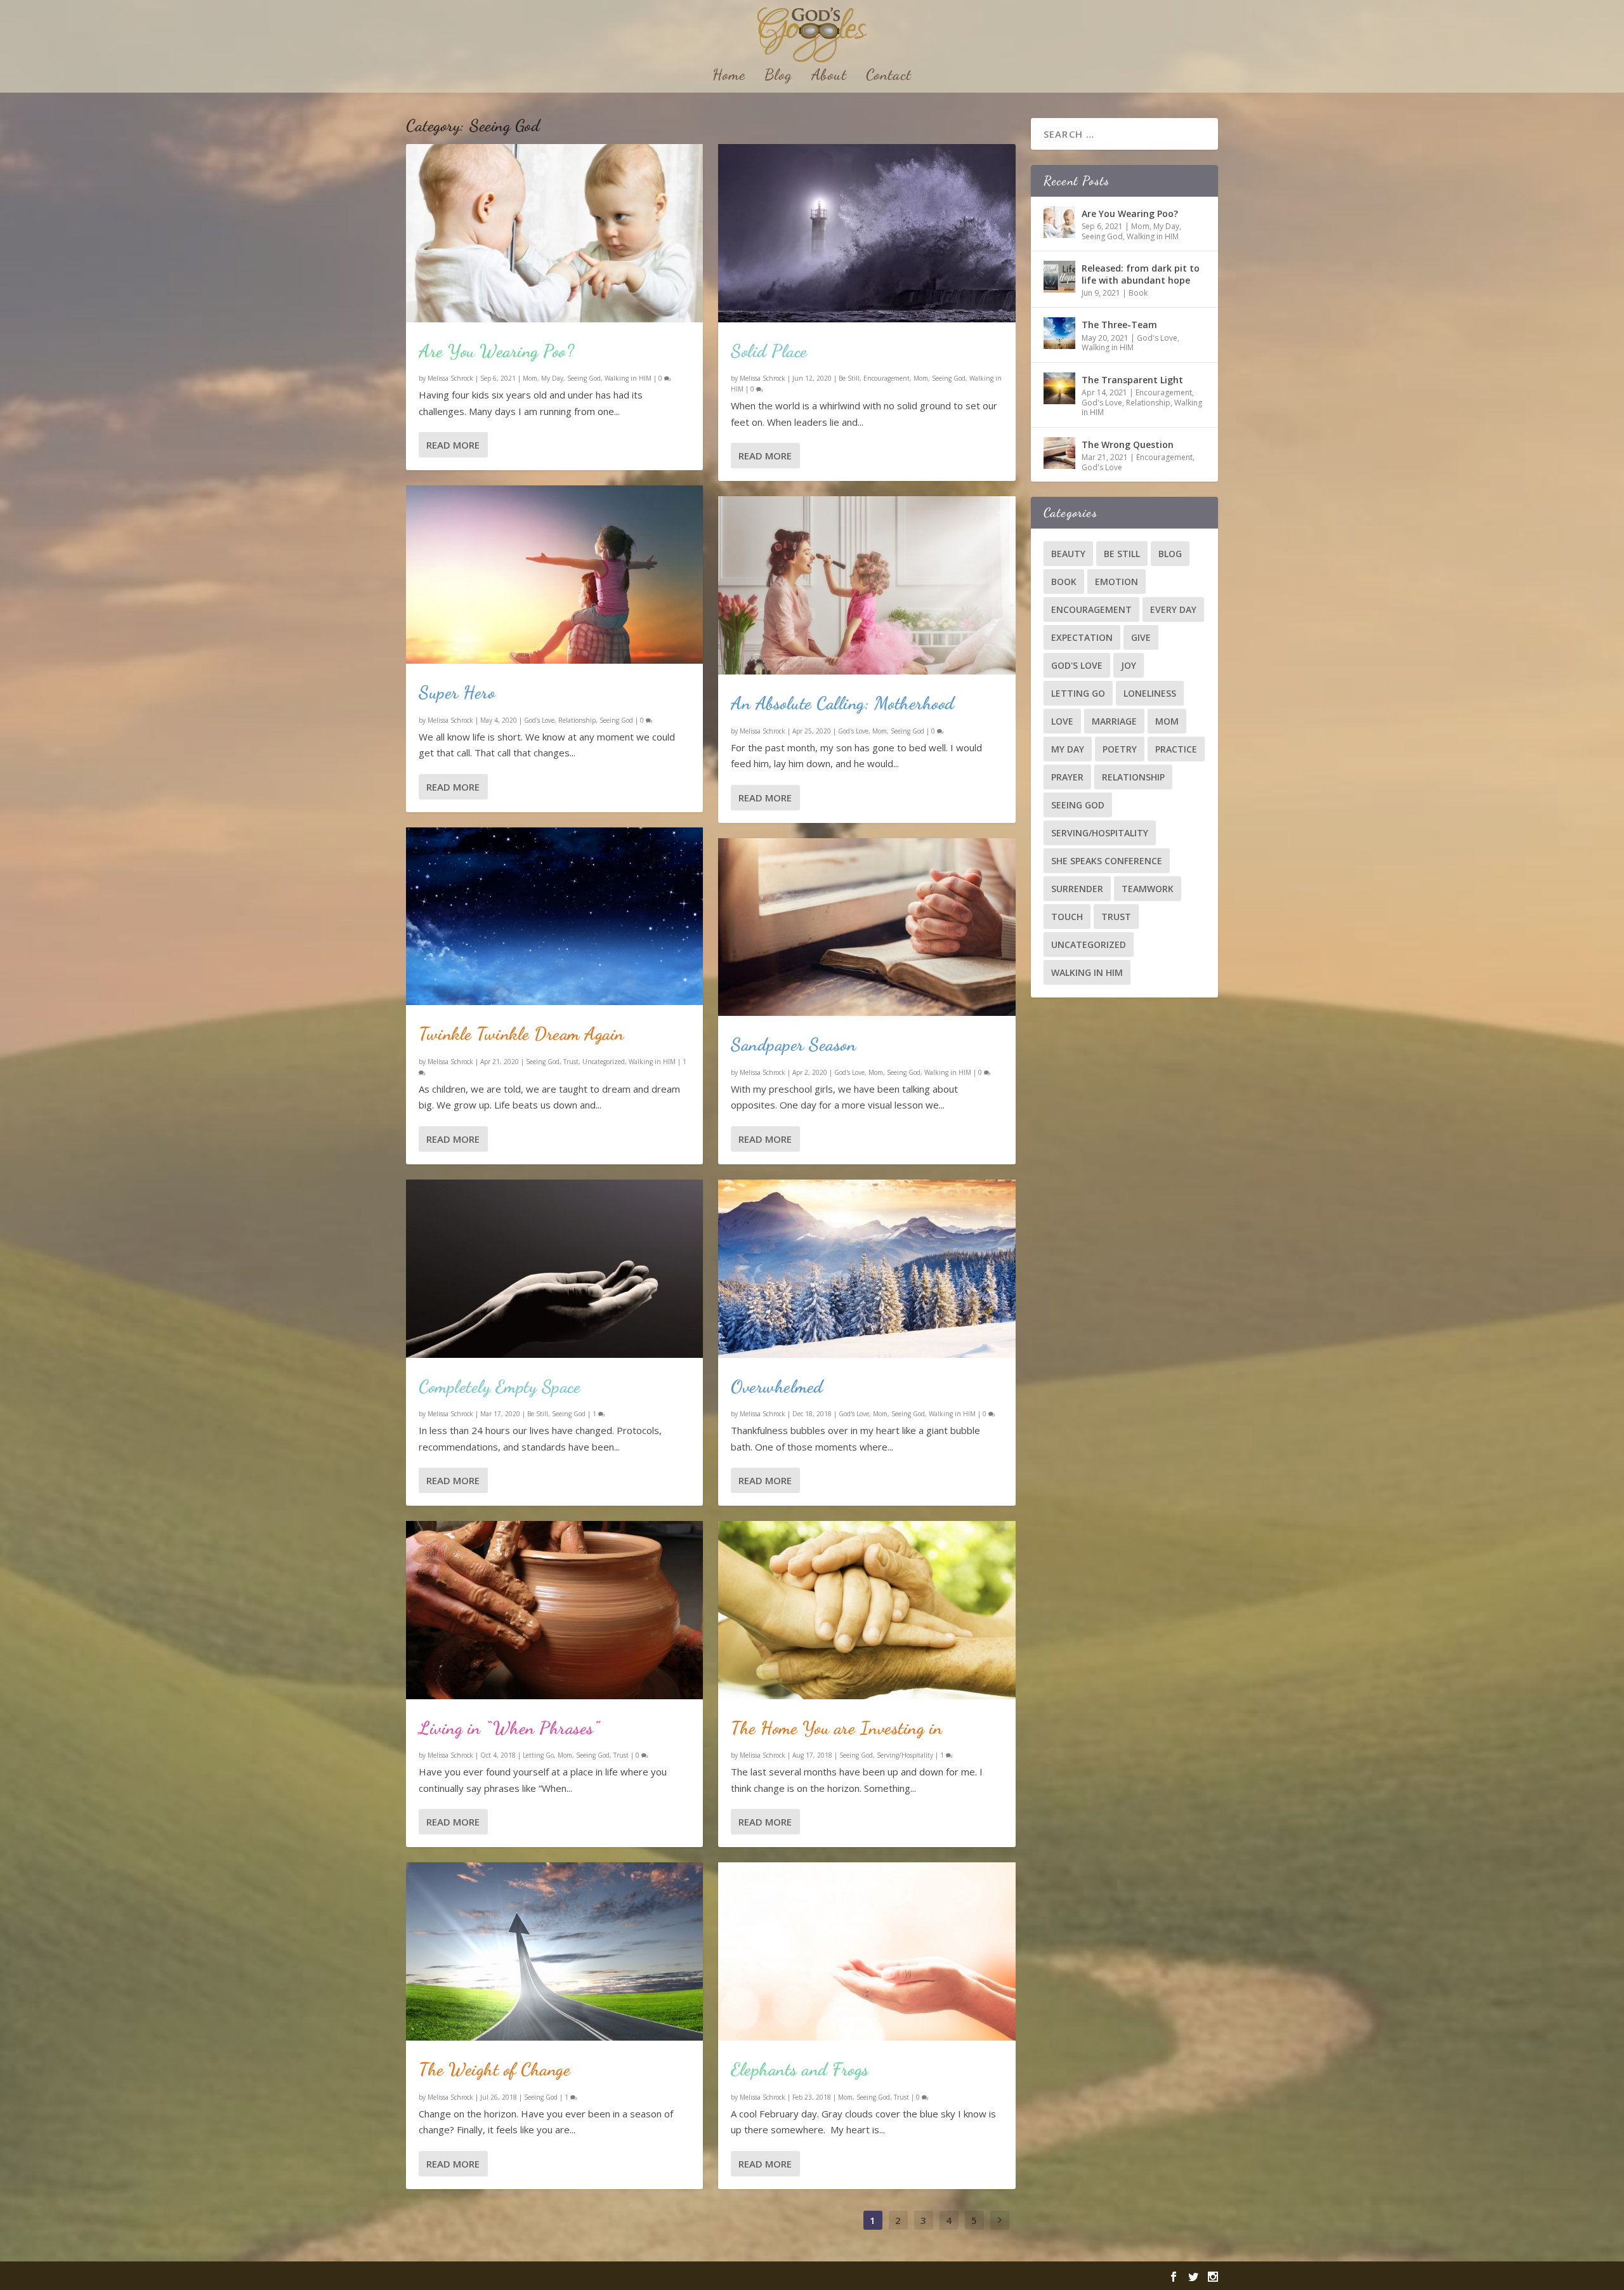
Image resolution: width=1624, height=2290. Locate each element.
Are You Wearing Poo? (496, 351)
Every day (1173, 609)
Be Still (538, 1414)
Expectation (1082, 637)
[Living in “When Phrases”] (554, 1610)
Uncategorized (604, 1062)
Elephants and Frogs (800, 2069)
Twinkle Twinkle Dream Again (521, 1034)
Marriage (1114, 721)
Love (1062, 721)
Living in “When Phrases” (509, 1728)
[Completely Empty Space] (554, 1269)
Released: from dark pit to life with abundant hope (1141, 274)
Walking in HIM (628, 378)
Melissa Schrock (450, 378)
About (829, 77)
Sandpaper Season (793, 1044)
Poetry (1120, 749)
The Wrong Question (1128, 444)
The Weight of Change (494, 2069)
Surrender (1077, 889)
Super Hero (457, 692)
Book (1138, 293)
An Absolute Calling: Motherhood (843, 703)
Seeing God (584, 378)
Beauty (1068, 554)
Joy (1129, 665)
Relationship (577, 720)
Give (1141, 637)
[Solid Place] (867, 233)
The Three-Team (1119, 325)
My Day (552, 378)
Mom (530, 378)
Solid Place (769, 351)
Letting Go (538, 1755)
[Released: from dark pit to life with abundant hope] (1059, 277)
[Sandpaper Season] (867, 927)
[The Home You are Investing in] (867, 1610)
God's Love (539, 720)
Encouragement (887, 378)
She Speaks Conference (1107, 861)
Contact (889, 77)
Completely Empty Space (500, 1386)
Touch (1067, 917)
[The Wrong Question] (1059, 453)
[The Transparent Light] (1059, 388)
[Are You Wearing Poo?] (554, 233)
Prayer (1067, 777)
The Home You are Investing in (837, 1728)
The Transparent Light (1132, 380)
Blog (778, 77)
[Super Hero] (554, 575)
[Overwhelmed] (867, 1269)
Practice (1176, 749)
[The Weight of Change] (554, 1951)
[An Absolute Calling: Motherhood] (867, 585)
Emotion (1116, 582)
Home (729, 77)
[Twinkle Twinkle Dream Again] (554, 917)
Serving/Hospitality (905, 1755)
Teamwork (1148, 889)
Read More (453, 445)
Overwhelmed (777, 1386)
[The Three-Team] (1059, 333)
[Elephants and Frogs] (867, 1951)
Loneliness (1150, 693)
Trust (571, 1062)
